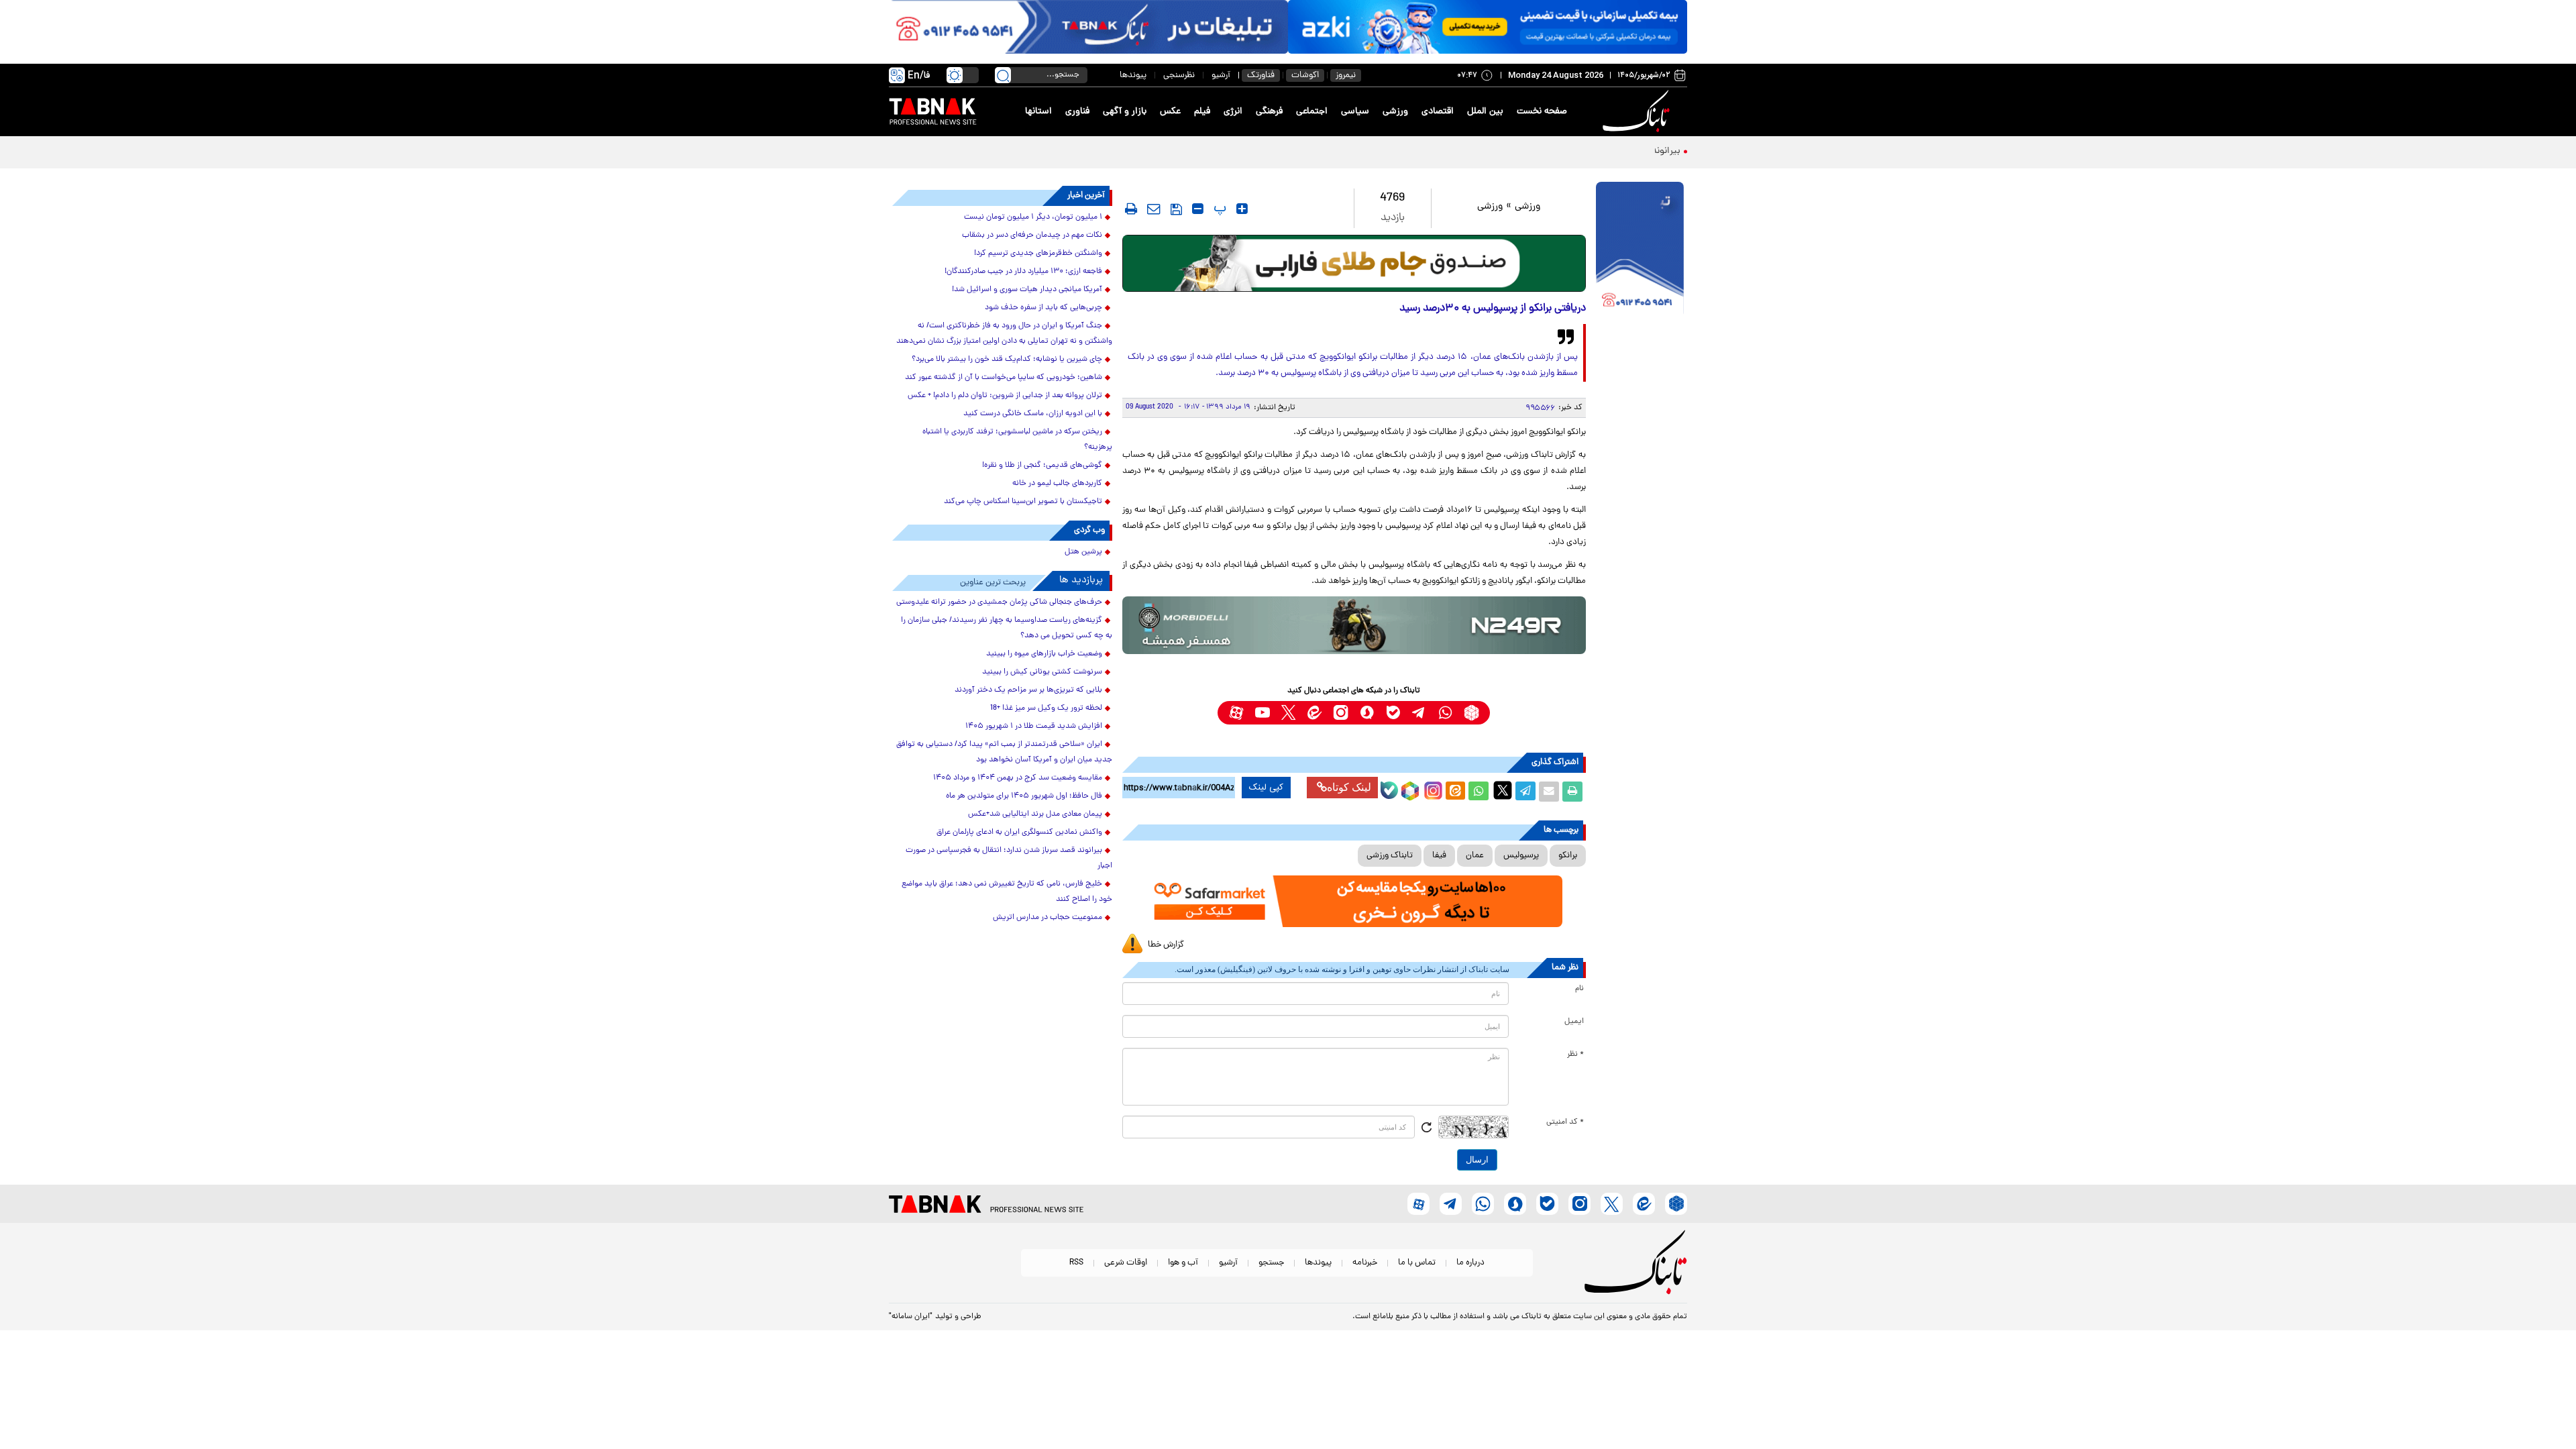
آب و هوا (1183, 1263)
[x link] (1288, 713)
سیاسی (1355, 112)
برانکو (1568, 856)
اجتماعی (1312, 112)
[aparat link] (1236, 713)
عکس (1170, 112)
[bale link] (1393, 713)
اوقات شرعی (1126, 1263)
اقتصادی (1438, 112)
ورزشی (1395, 112)
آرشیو (1221, 75)
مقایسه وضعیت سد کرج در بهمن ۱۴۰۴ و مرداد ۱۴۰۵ (1018, 778)
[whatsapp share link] (1479, 792)
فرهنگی (1269, 112)
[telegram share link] (1525, 792)
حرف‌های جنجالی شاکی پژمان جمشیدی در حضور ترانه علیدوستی (999, 602)
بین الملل (1485, 112)
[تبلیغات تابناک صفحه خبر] (1640, 250)
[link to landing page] (1638, 112)
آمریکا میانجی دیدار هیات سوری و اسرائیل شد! (1027, 290)
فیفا (1439, 856)
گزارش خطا (1166, 945)
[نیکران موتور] (1354, 625)
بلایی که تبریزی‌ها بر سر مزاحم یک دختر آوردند (1028, 690)
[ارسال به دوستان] (1549, 792)
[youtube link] (1262, 713)
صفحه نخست (1542, 112)
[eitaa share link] (1455, 792)
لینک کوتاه (1349, 787)
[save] (1176, 209)
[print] (1131, 209)
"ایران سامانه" (911, 1317)
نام (1579, 989)
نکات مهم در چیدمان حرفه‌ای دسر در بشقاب (1032, 235)
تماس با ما (1417, 1263)
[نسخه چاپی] (1572, 792)
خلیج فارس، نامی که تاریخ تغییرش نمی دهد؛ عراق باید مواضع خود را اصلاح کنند (1007, 892)
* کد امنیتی (1565, 1122)
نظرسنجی (1179, 75)
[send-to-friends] (1154, 209)
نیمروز (1346, 75)
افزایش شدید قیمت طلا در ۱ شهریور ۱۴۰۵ (1034, 727)
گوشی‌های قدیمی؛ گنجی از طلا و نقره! (1042, 466)
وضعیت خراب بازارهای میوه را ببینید (1044, 654)
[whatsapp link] (1445, 713)
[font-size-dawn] (1198, 209)
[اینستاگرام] (1432, 789)
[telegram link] (1419, 713)
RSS (1076, 1263)
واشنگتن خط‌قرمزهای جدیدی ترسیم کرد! (1038, 254)
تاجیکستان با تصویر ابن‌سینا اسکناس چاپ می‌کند (1023, 502)
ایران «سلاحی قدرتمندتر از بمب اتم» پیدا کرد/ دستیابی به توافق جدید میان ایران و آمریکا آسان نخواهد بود (1004, 752)
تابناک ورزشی (1390, 856)
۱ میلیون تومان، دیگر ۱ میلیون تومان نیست (1033, 217)
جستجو (1271, 1263)
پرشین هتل (1083, 552)
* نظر (1575, 1055)
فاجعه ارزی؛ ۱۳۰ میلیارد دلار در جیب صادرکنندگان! (1023, 272)
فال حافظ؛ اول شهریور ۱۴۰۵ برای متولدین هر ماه (1024, 796)
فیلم (1202, 112)
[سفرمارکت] (1354, 901)
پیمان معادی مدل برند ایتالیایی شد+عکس (1035, 814)
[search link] (1003, 75)
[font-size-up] (1242, 209)
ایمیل (1574, 1022)
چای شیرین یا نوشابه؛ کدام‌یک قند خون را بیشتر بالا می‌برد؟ (1007, 360)
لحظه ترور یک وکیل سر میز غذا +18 (1046, 708)
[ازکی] (1488, 27)
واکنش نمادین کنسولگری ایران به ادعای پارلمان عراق (1019, 833)
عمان (1475, 856)
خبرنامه (1365, 1263)
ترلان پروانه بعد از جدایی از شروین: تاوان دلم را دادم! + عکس (1005, 396)
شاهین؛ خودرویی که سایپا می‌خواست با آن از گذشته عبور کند (1004, 378)
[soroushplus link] (1367, 713)
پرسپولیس (1521, 856)
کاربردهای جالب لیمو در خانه (1057, 484)
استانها (1038, 112)
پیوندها (1133, 75)
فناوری (1077, 112)
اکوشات (1305, 75)
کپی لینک (1266, 788)
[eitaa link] (1314, 713)
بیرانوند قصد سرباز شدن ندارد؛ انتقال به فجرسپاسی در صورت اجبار (1555, 151)
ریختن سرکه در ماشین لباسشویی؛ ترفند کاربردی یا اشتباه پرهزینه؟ (1017, 440)
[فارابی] (1354, 263)
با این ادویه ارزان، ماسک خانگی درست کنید (1033, 414)
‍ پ (1218, 209)
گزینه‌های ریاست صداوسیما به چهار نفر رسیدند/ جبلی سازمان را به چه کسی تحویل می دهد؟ (1007, 628)
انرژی (1233, 112)
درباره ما (1470, 1263)
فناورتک (1261, 75)
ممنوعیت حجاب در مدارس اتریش (1048, 918)
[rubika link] (1471, 713)
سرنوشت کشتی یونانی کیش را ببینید (1042, 672)
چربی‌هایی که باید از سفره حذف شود (1043, 308)
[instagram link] (1341, 713)
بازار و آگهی (1125, 112)
